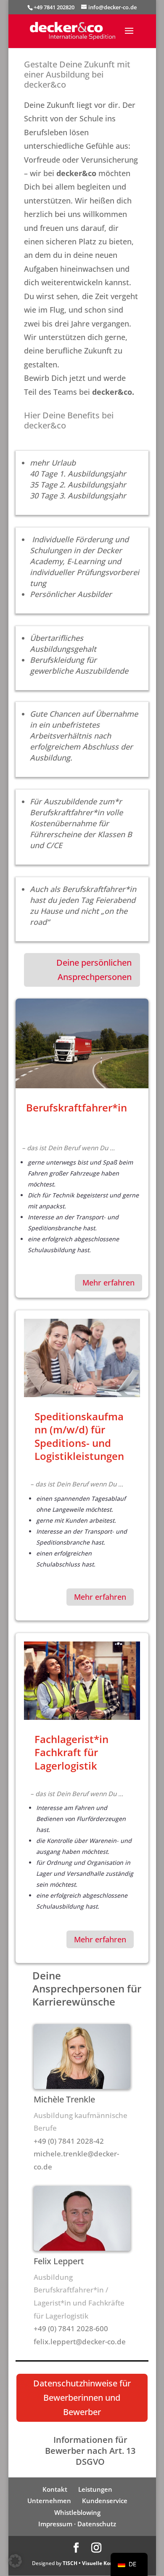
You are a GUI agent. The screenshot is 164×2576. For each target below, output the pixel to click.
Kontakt (55, 2489)
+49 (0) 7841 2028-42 (69, 2141)
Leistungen (95, 2489)
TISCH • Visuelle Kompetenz (97, 2563)
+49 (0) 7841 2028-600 (71, 2328)
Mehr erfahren (108, 1283)
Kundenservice (105, 2501)
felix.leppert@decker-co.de (80, 2342)
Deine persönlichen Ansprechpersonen (94, 970)
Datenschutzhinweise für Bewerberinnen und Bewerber (82, 2398)
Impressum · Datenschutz (77, 2524)
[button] (15, 2561)
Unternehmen (49, 2501)
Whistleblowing (77, 2512)
